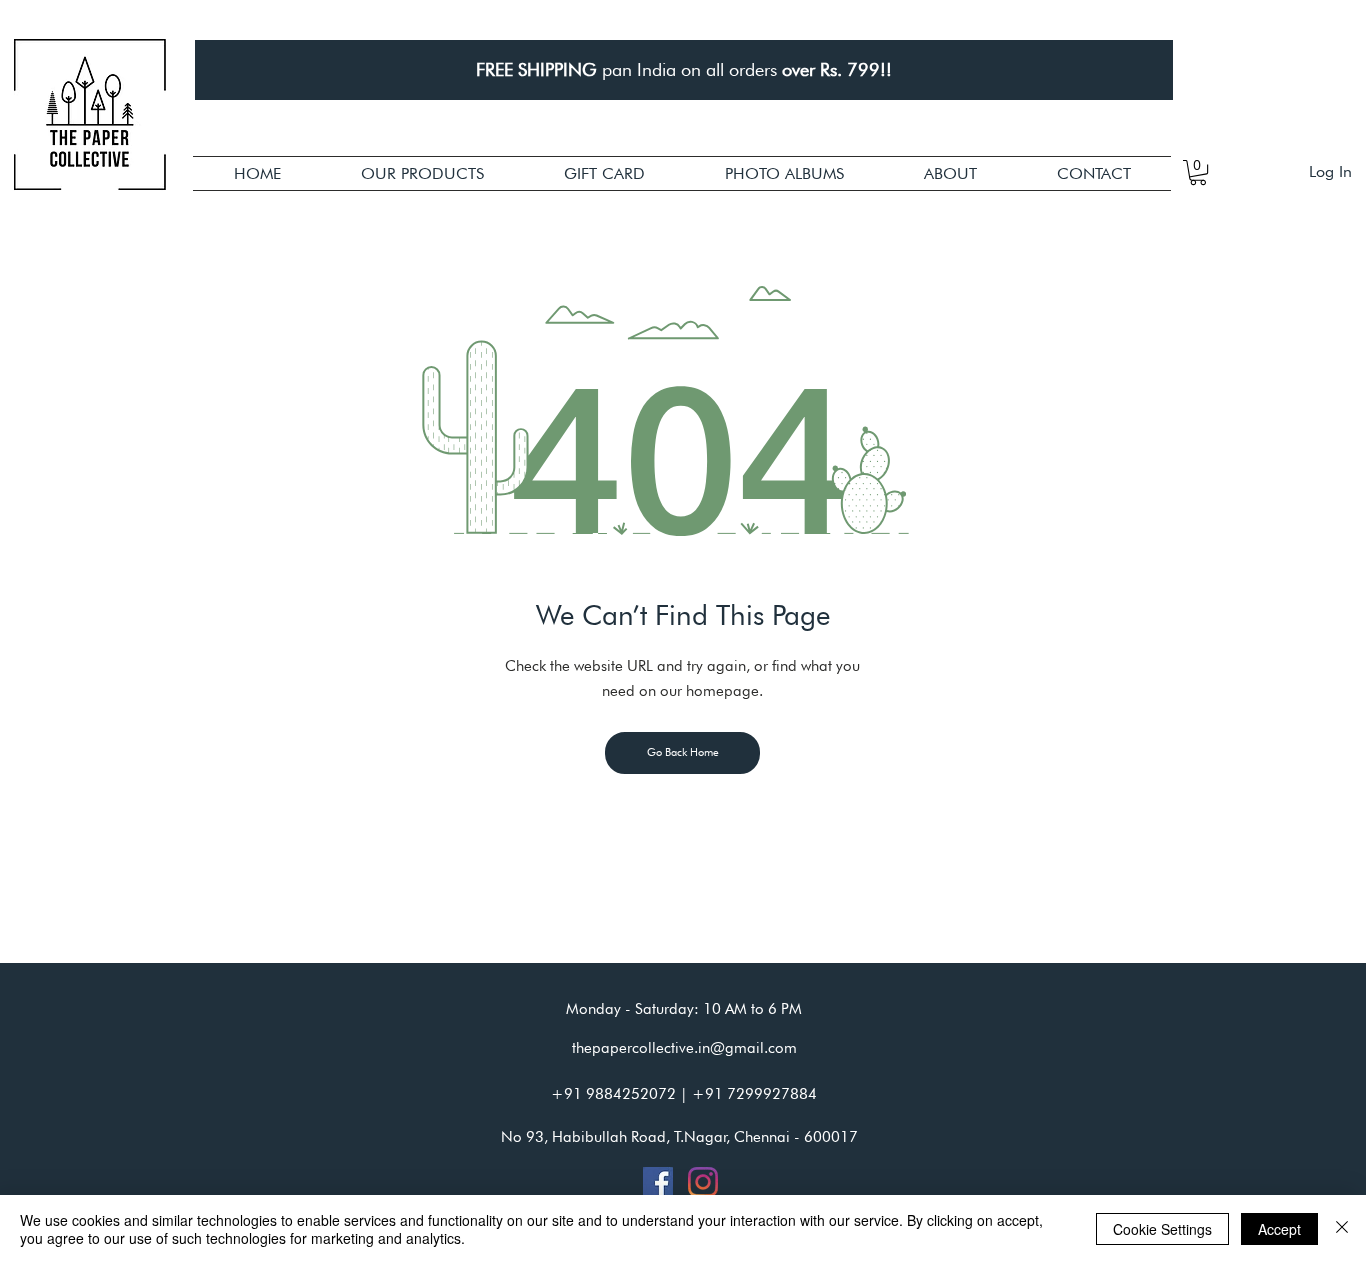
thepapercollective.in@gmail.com (684, 1048)
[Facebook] (658, 1182)
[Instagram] (703, 1182)
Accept (1279, 1229)
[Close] (1342, 1229)
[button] (422, 173)
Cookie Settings (1162, 1229)
